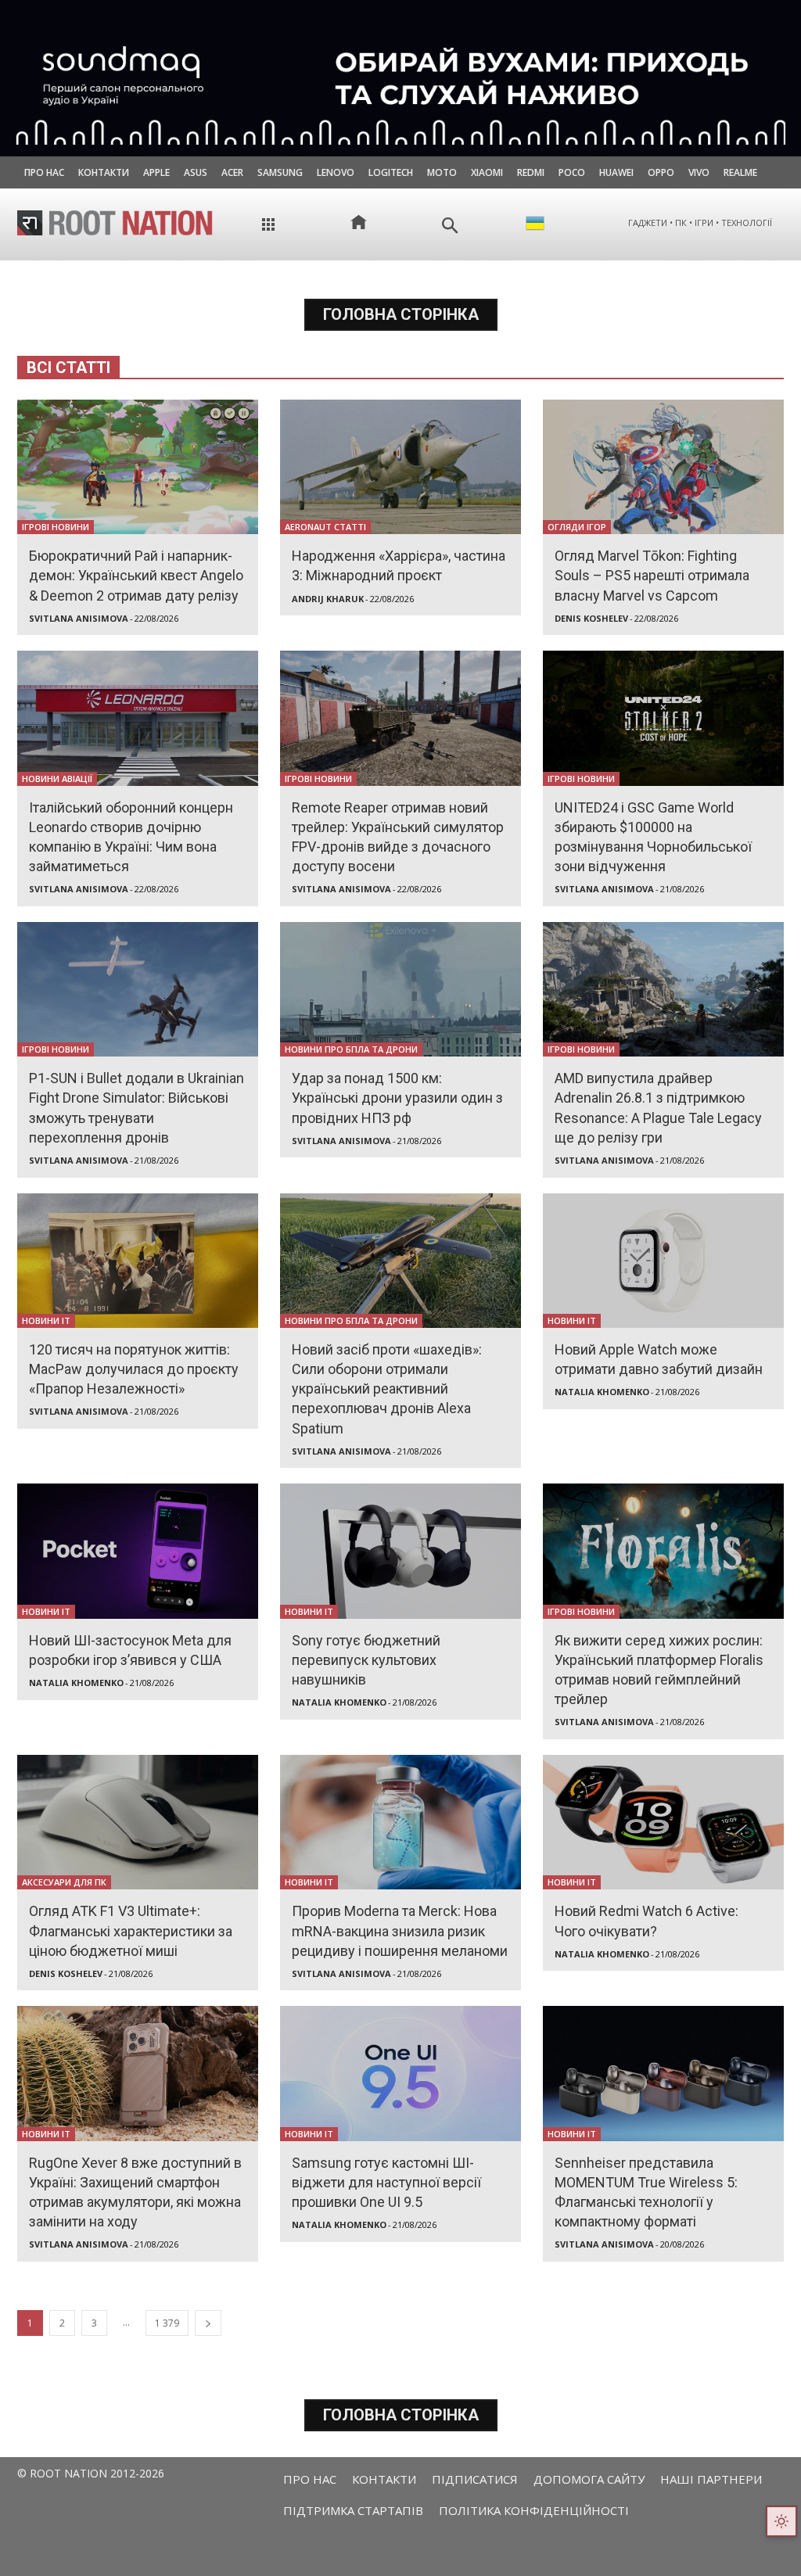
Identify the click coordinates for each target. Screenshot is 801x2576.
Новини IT (46, 1320)
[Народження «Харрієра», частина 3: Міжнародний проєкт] (400, 467)
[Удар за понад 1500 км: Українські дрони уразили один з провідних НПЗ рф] (400, 989)
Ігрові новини (56, 527)
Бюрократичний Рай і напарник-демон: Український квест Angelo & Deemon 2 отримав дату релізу (136, 575)
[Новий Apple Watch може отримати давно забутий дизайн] (663, 1261)
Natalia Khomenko (602, 1392)
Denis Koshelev (591, 618)
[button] (450, 226)
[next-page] (208, 2323)
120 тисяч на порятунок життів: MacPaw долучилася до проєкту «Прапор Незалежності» (134, 1369)
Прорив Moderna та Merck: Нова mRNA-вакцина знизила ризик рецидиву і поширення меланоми (400, 1930)
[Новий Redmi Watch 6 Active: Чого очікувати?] (663, 1822)
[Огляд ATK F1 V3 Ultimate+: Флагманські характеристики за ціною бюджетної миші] (138, 1822)
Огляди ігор (577, 527)
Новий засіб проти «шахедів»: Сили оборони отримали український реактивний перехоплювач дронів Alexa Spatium (387, 1389)
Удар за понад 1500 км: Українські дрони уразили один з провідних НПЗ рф (397, 1098)
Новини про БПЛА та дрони (351, 1049)
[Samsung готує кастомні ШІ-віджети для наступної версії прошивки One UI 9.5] (400, 2073)
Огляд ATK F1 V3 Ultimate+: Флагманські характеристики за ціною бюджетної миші (131, 1930)
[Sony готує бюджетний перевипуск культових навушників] (400, 1551)
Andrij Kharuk (328, 599)
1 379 (167, 2323)
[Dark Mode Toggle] (781, 2521)
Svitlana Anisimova (79, 618)
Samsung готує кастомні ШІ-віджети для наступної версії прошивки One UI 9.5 (386, 2182)
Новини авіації (57, 779)
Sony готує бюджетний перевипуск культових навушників (366, 1660)
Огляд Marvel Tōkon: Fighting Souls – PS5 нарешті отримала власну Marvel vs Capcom (652, 575)
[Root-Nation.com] (115, 223)
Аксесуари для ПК (64, 1882)
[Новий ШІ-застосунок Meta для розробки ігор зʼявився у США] (138, 1551)
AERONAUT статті (325, 527)
